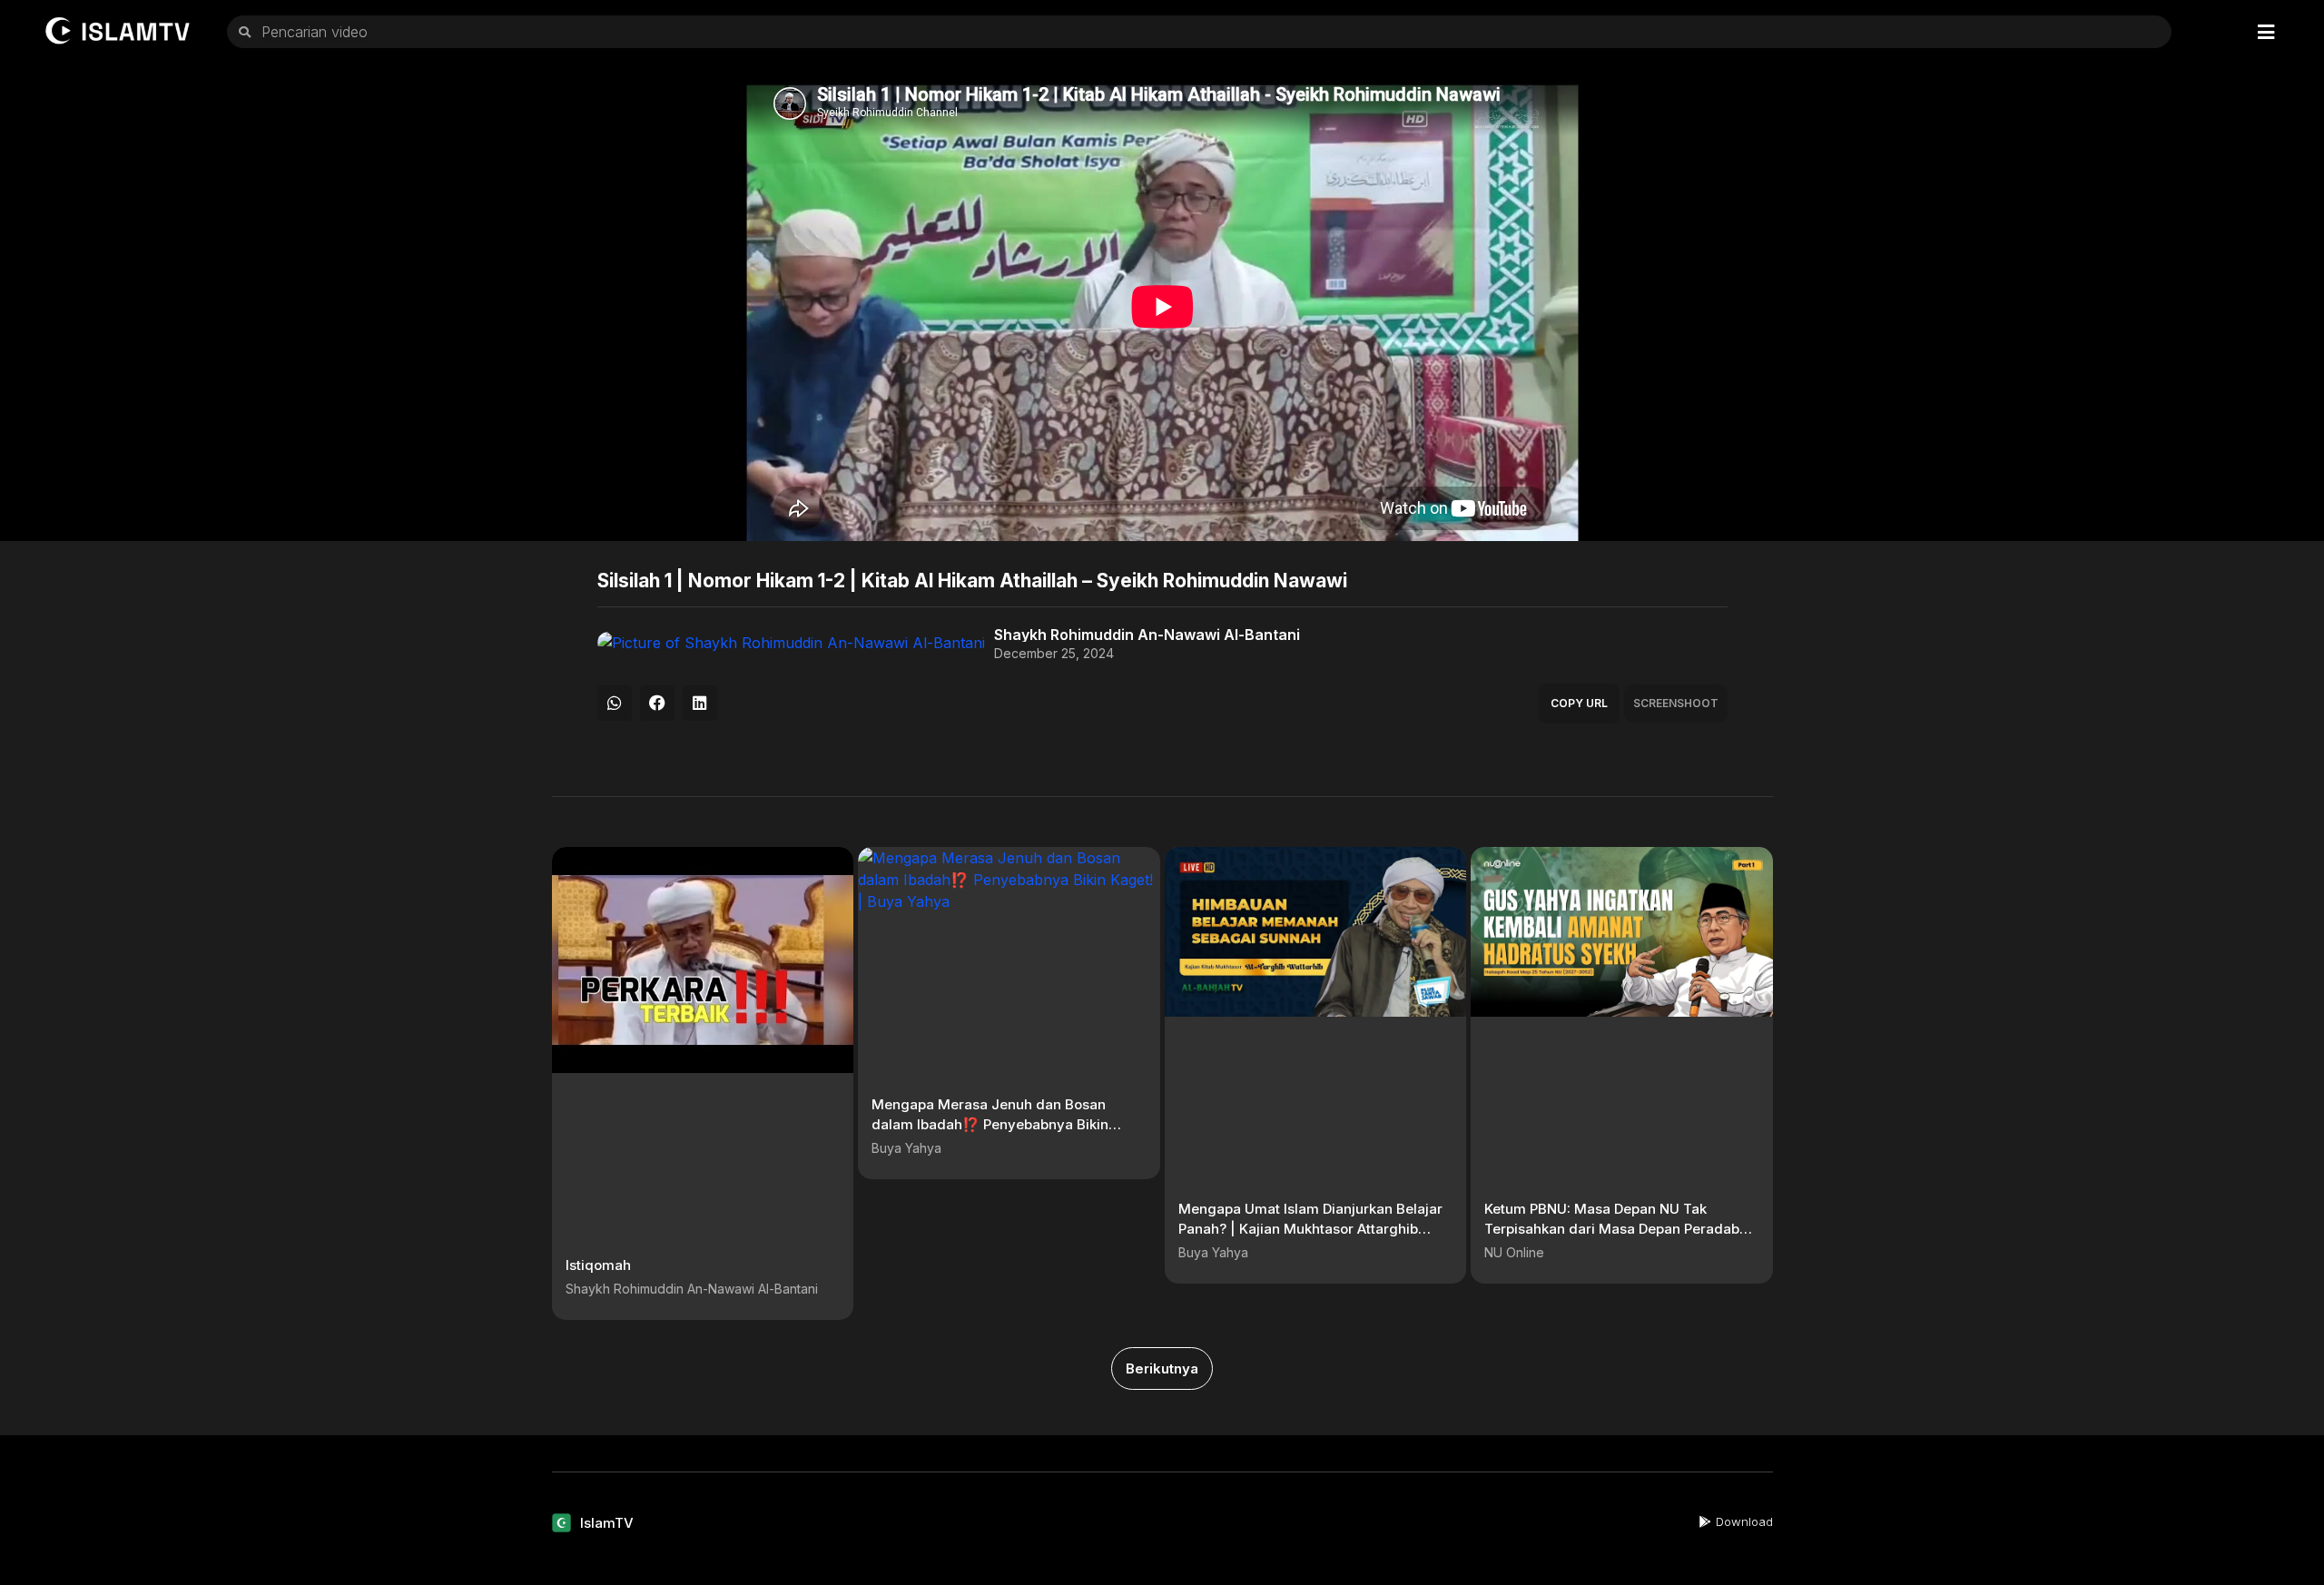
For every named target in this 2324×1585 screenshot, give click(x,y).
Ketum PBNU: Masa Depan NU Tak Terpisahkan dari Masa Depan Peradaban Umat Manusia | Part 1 (1620, 1229)
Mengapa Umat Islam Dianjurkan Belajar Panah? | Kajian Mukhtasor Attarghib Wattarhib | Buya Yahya (1310, 1229)
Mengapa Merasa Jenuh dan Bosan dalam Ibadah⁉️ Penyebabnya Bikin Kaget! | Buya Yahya (990, 1125)
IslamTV (607, 1523)
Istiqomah (598, 1265)
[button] (615, 703)
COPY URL (1579, 703)
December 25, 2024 (1054, 654)
